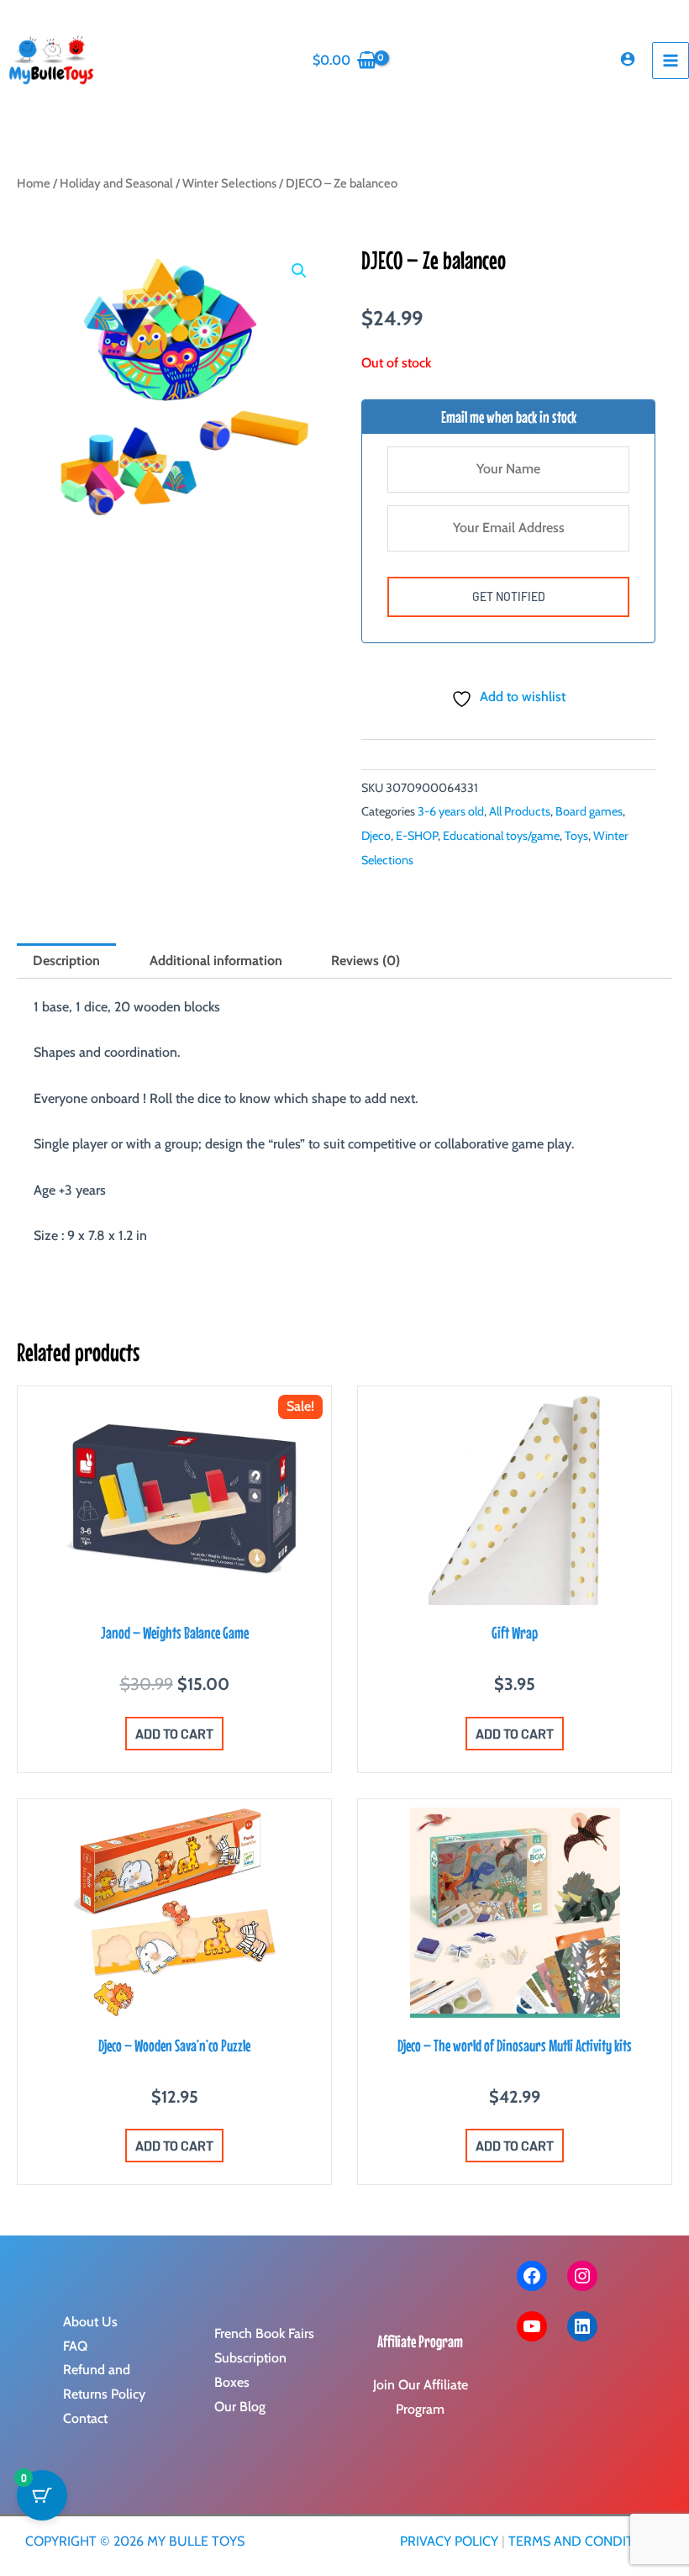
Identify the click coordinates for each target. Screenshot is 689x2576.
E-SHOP (417, 836)
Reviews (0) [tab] (366, 961)
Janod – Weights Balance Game (175, 1632)
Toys (576, 836)
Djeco (376, 836)
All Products (520, 811)
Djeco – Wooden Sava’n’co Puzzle (174, 2045)
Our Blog (240, 2407)
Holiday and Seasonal (116, 183)
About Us (90, 2322)
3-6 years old (451, 811)
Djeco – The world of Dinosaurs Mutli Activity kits (515, 2045)
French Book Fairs (264, 2333)
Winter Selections (229, 183)
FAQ (75, 2346)
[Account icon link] (628, 59)
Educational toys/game (501, 836)
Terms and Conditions (586, 2541)
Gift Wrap (515, 1632)
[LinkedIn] (582, 2326)
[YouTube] (532, 2326)
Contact (85, 2418)
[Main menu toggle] (671, 61)
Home (34, 183)
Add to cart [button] (174, 1733)
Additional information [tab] (216, 961)
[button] (299, 271)
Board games (589, 811)
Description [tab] (66, 961)
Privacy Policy (449, 2541)
